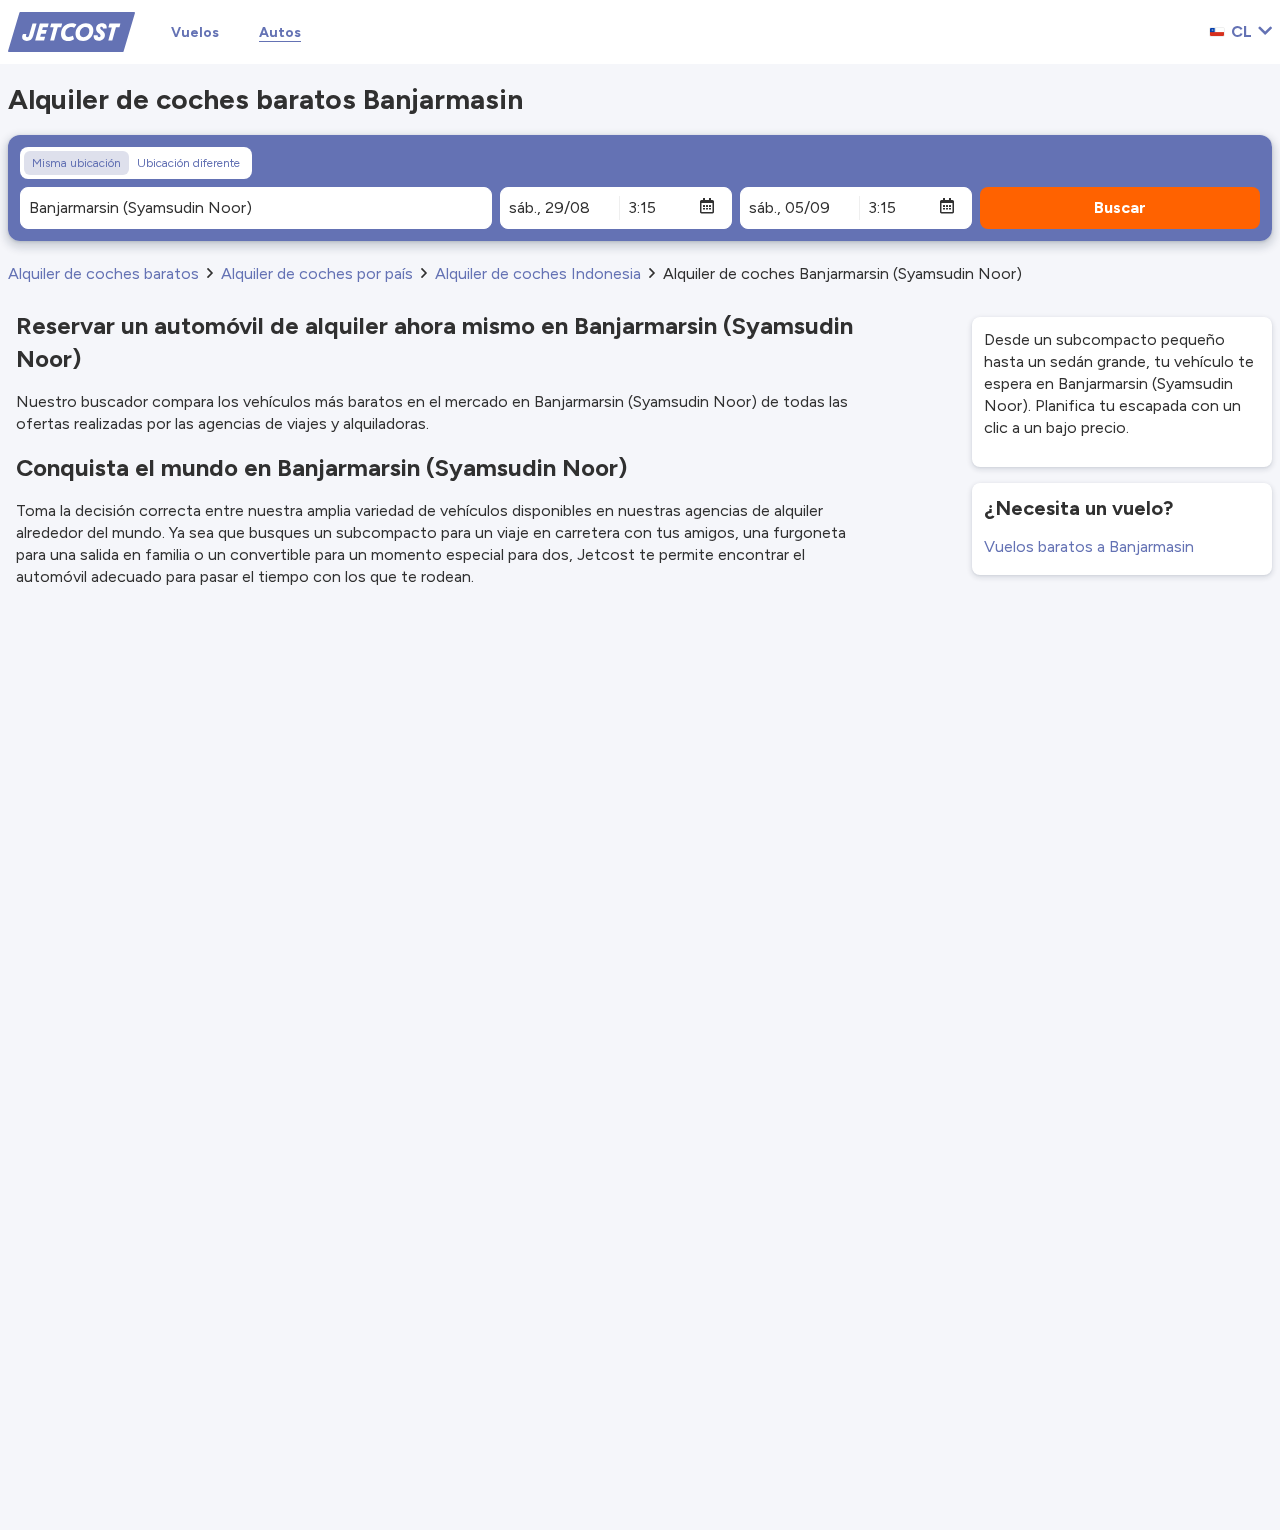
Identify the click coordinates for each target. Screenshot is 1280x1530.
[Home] (71, 30)
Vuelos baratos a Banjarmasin (1089, 546)
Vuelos (195, 32)
